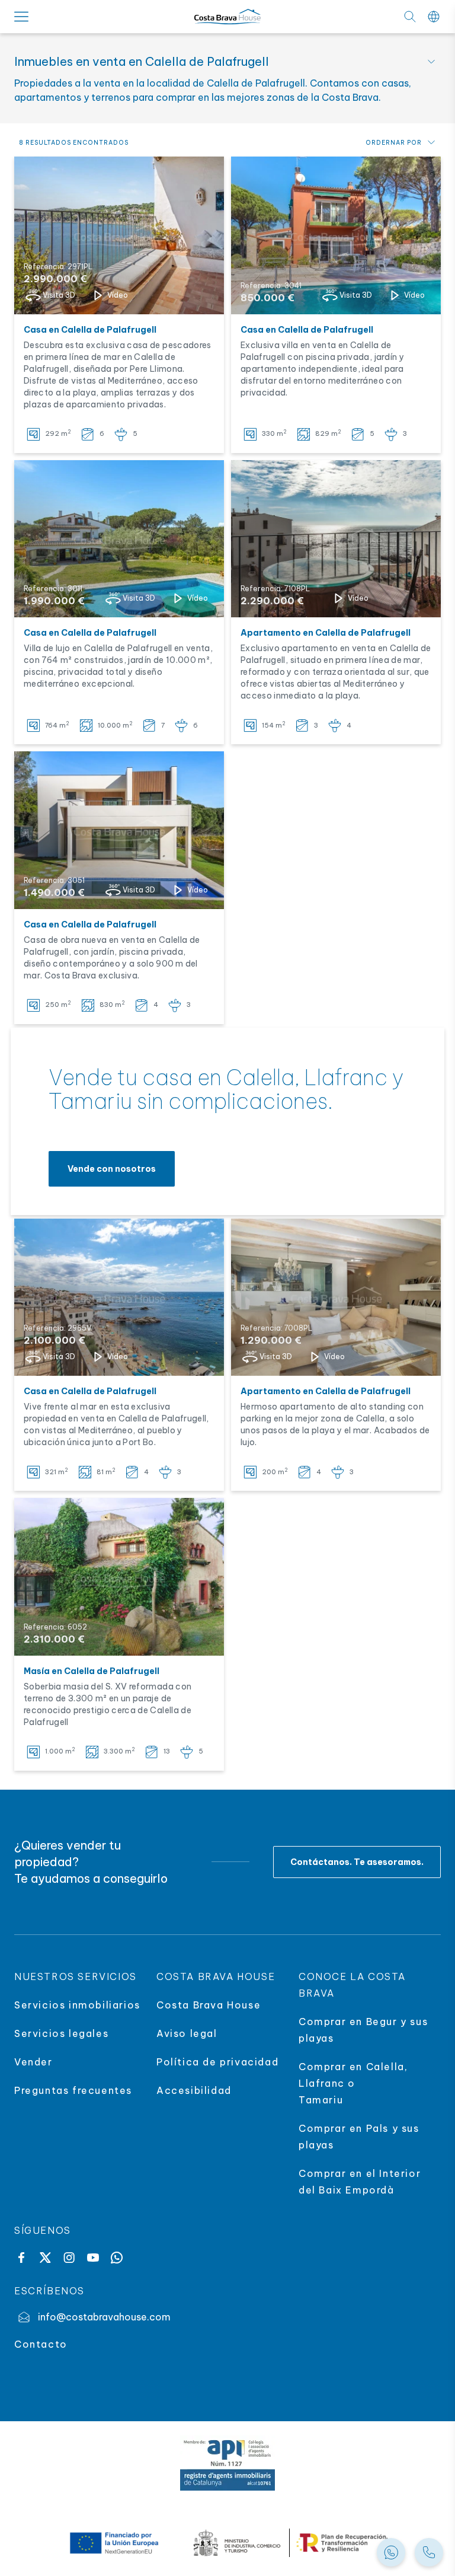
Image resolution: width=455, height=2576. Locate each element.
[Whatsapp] (117, 2258)
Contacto (41, 2344)
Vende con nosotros (112, 1169)
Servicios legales (61, 2033)
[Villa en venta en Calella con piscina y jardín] (336, 235)
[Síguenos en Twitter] (45, 2258)
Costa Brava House (209, 2005)
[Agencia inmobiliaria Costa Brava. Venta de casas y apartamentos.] (429, 2552)
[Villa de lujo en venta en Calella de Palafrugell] (119, 539)
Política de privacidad (217, 2062)
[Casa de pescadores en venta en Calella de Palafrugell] (119, 235)
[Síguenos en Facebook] (21, 2258)
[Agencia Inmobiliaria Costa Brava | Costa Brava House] (227, 17)
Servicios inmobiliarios (77, 2005)
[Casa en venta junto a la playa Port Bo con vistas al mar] (119, 1297)
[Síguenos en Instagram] (69, 2258)
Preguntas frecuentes (73, 2090)
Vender (33, 2062)
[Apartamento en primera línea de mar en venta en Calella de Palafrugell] (336, 1297)
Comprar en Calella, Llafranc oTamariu (353, 2083)
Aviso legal (187, 2033)
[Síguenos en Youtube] (93, 2258)
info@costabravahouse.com (104, 2317)
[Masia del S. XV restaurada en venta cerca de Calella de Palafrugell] (119, 1577)
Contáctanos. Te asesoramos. (357, 1862)
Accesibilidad (194, 2090)
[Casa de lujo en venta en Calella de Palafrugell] (119, 830)
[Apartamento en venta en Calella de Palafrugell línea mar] (336, 539)
